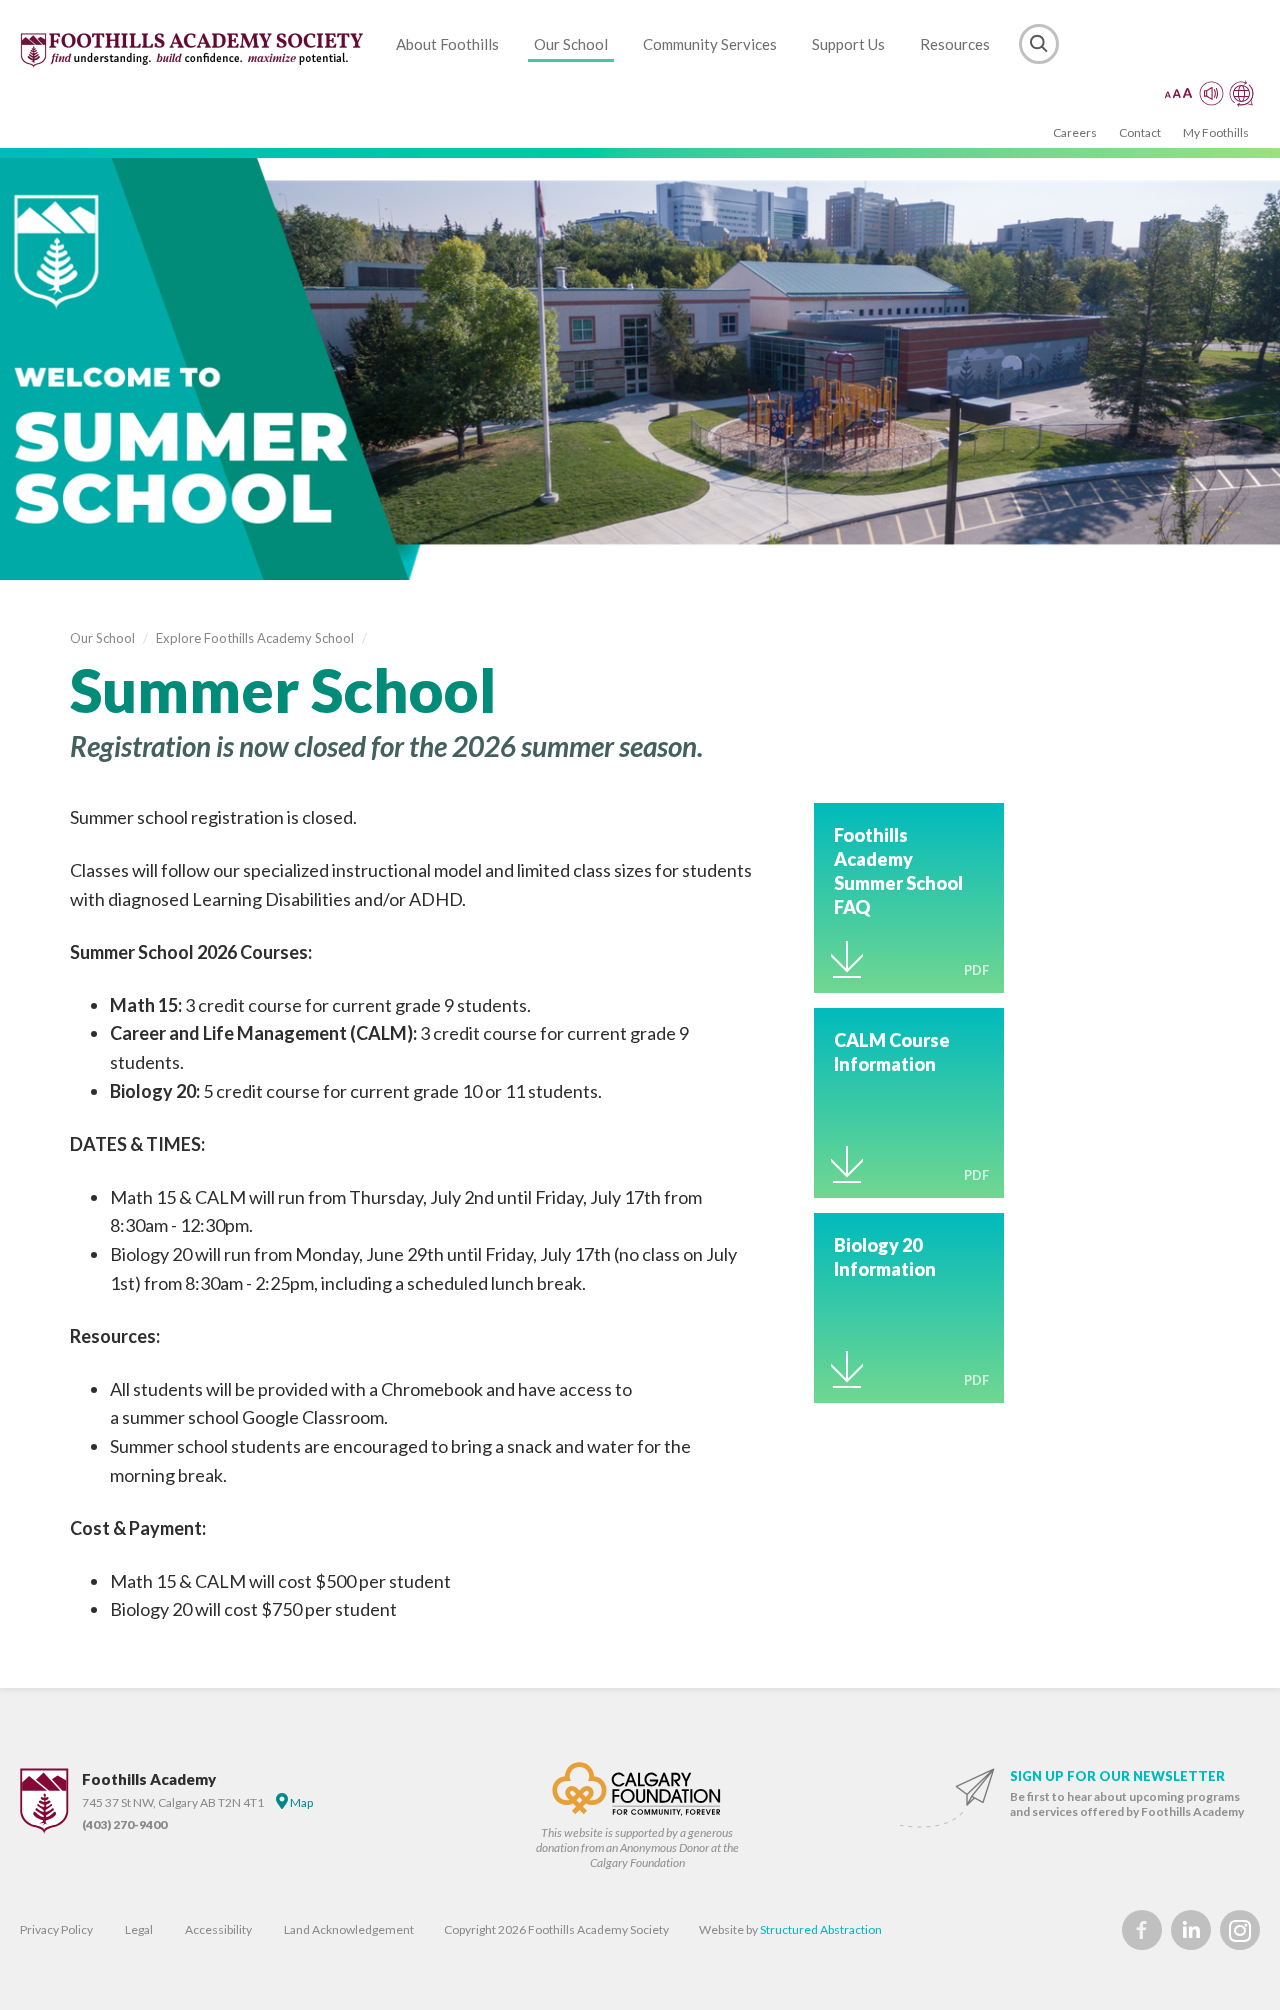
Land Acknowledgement (349, 1929)
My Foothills (1216, 132)
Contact (1140, 132)
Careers (1075, 132)
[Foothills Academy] (193, 50)
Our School (571, 44)
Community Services (710, 44)
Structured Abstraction (821, 1929)
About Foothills (447, 44)
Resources (955, 44)
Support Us (848, 44)
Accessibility (218, 1929)
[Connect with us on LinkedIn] (1191, 1930)
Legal (139, 1929)
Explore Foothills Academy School (255, 638)
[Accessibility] (1209, 93)
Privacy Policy (56, 1929)
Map (300, 1802)
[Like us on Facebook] (1142, 1930)
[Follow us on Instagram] (1240, 1930)
